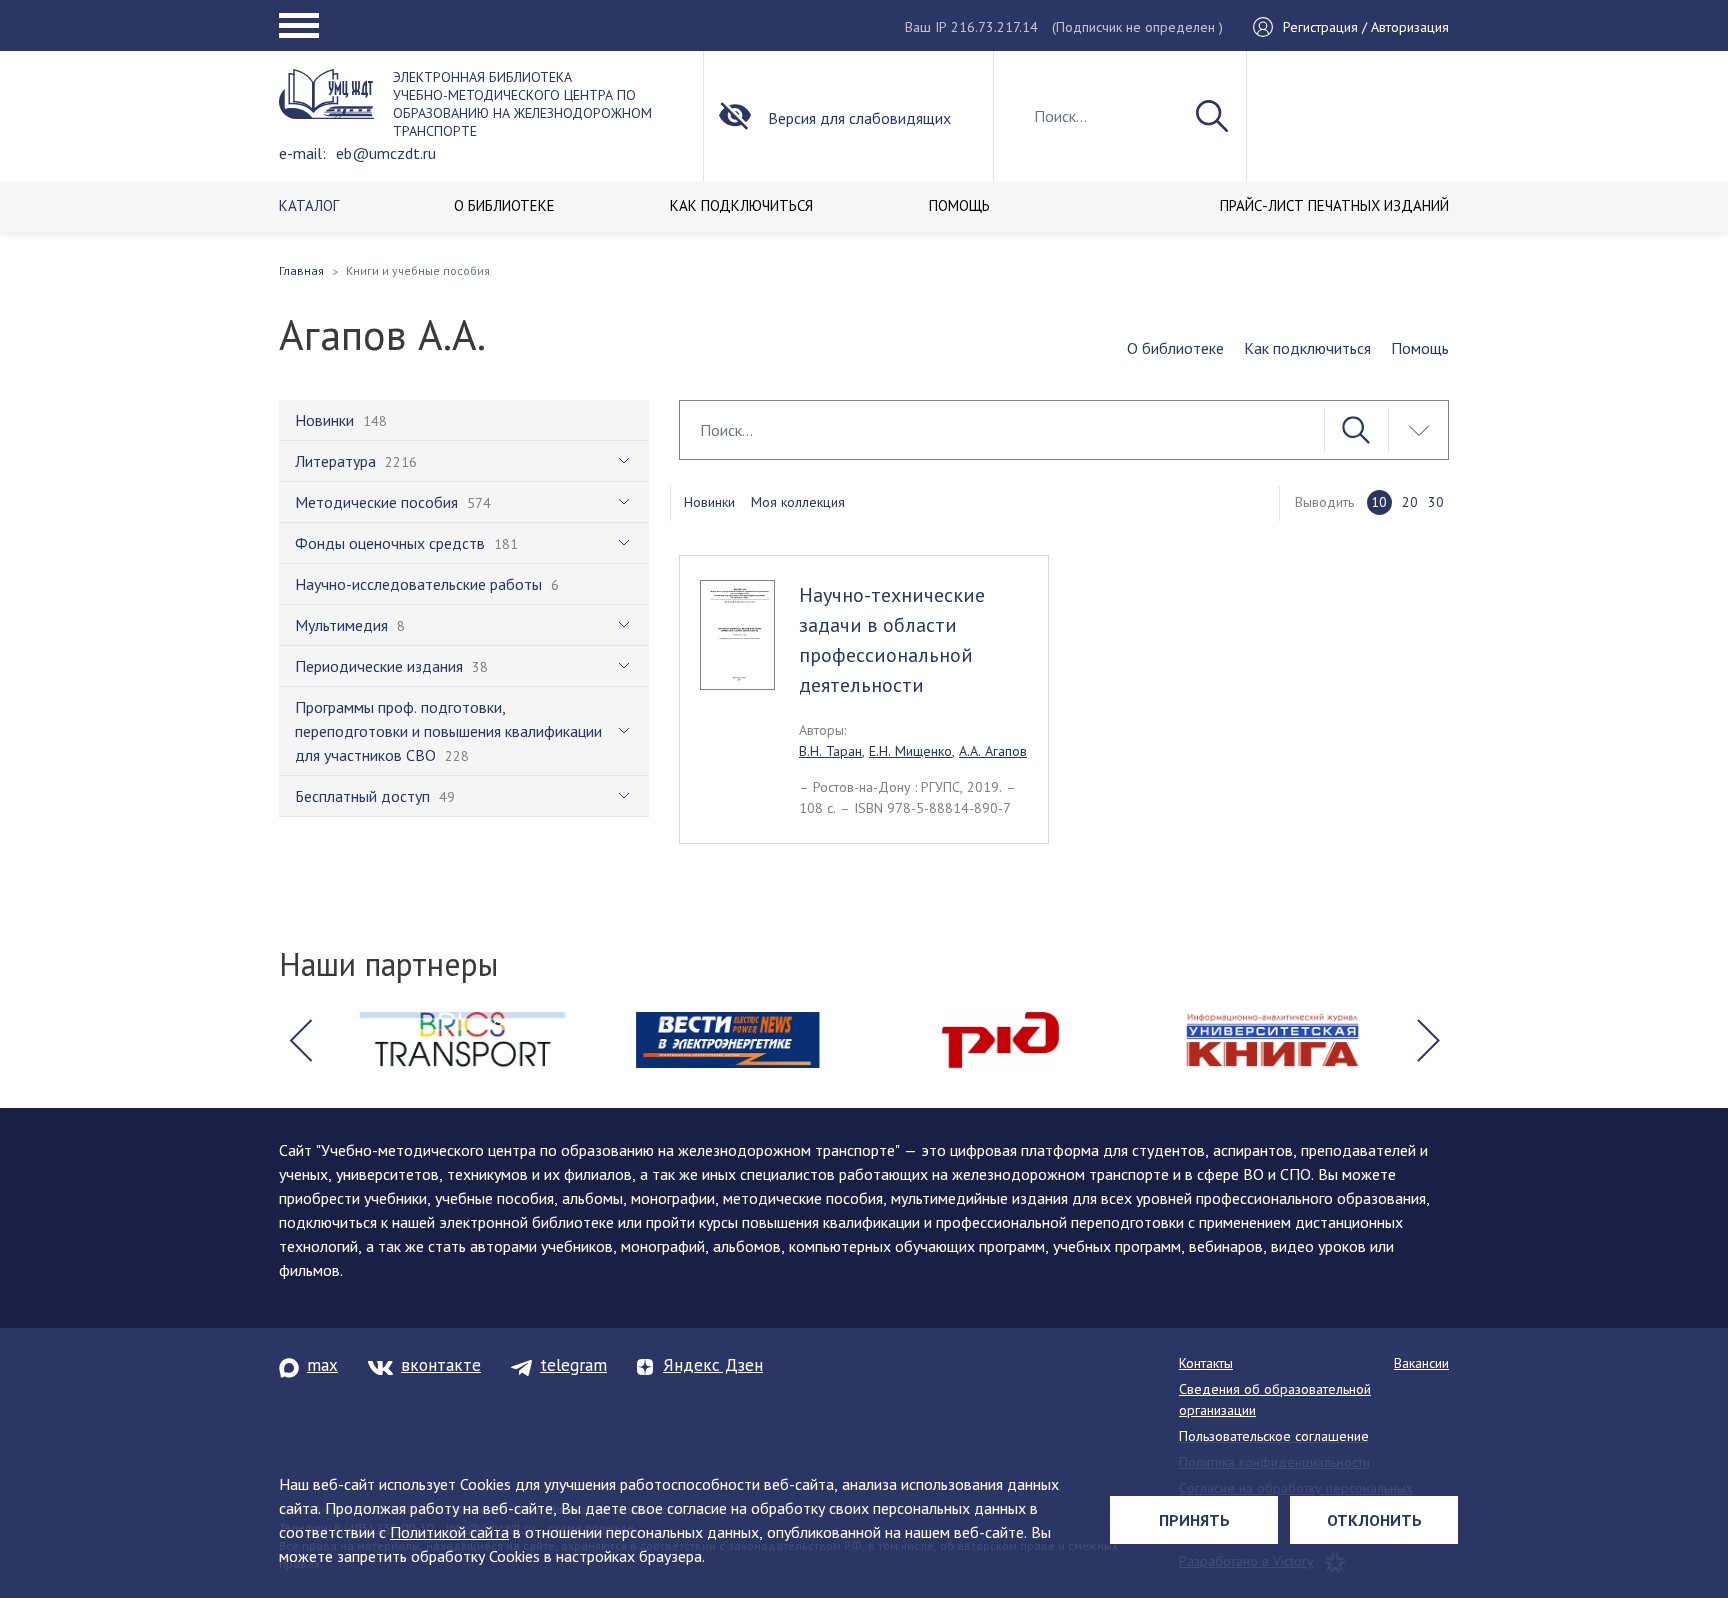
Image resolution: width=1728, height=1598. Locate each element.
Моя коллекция (798, 502)
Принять (1194, 1520)
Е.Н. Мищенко (910, 751)
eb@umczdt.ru (386, 153)
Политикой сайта (449, 1532)
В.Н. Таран (830, 751)
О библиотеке (1175, 348)
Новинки (709, 502)
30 (1436, 502)
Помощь (1420, 348)
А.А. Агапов (993, 751)
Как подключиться (1307, 348)
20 (1410, 502)
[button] (300, 1040)
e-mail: (302, 153)
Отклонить (1374, 1520)
